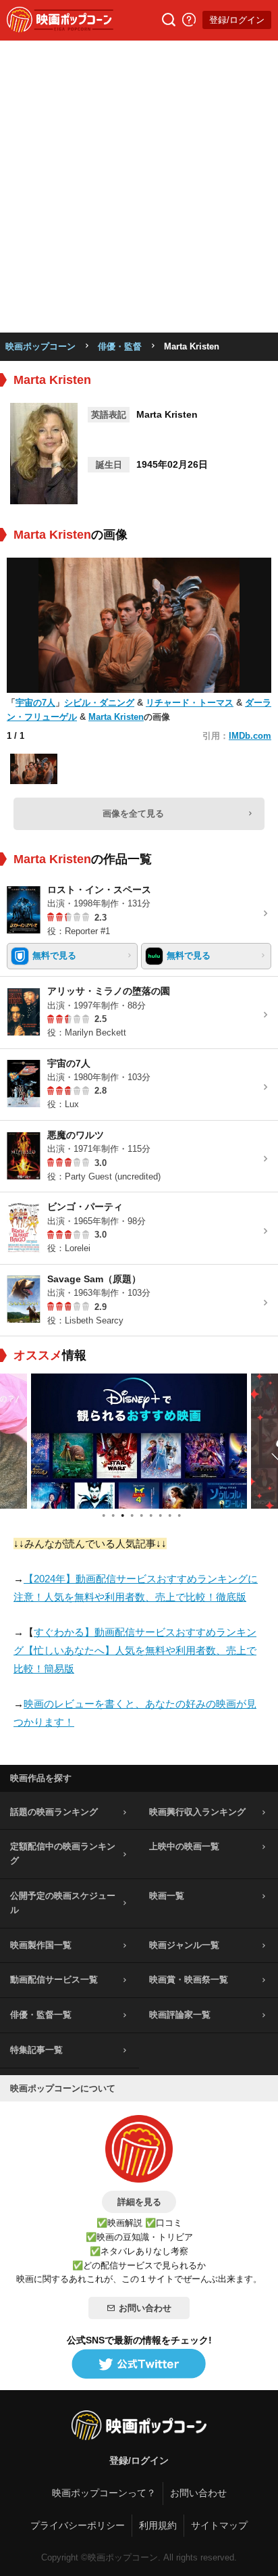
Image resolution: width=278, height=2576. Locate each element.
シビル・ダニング (99, 703)
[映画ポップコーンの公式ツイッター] (139, 2364)
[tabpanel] (139, 1441)
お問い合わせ (145, 2308)
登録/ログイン (237, 20)
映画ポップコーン (40, 346)
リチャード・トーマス (190, 703)
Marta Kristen (116, 717)
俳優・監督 (120, 346)
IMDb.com (250, 736)
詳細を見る (139, 2202)
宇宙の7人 (35, 703)
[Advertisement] (139, 187)
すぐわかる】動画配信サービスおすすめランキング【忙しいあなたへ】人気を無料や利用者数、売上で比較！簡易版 (135, 1650)
